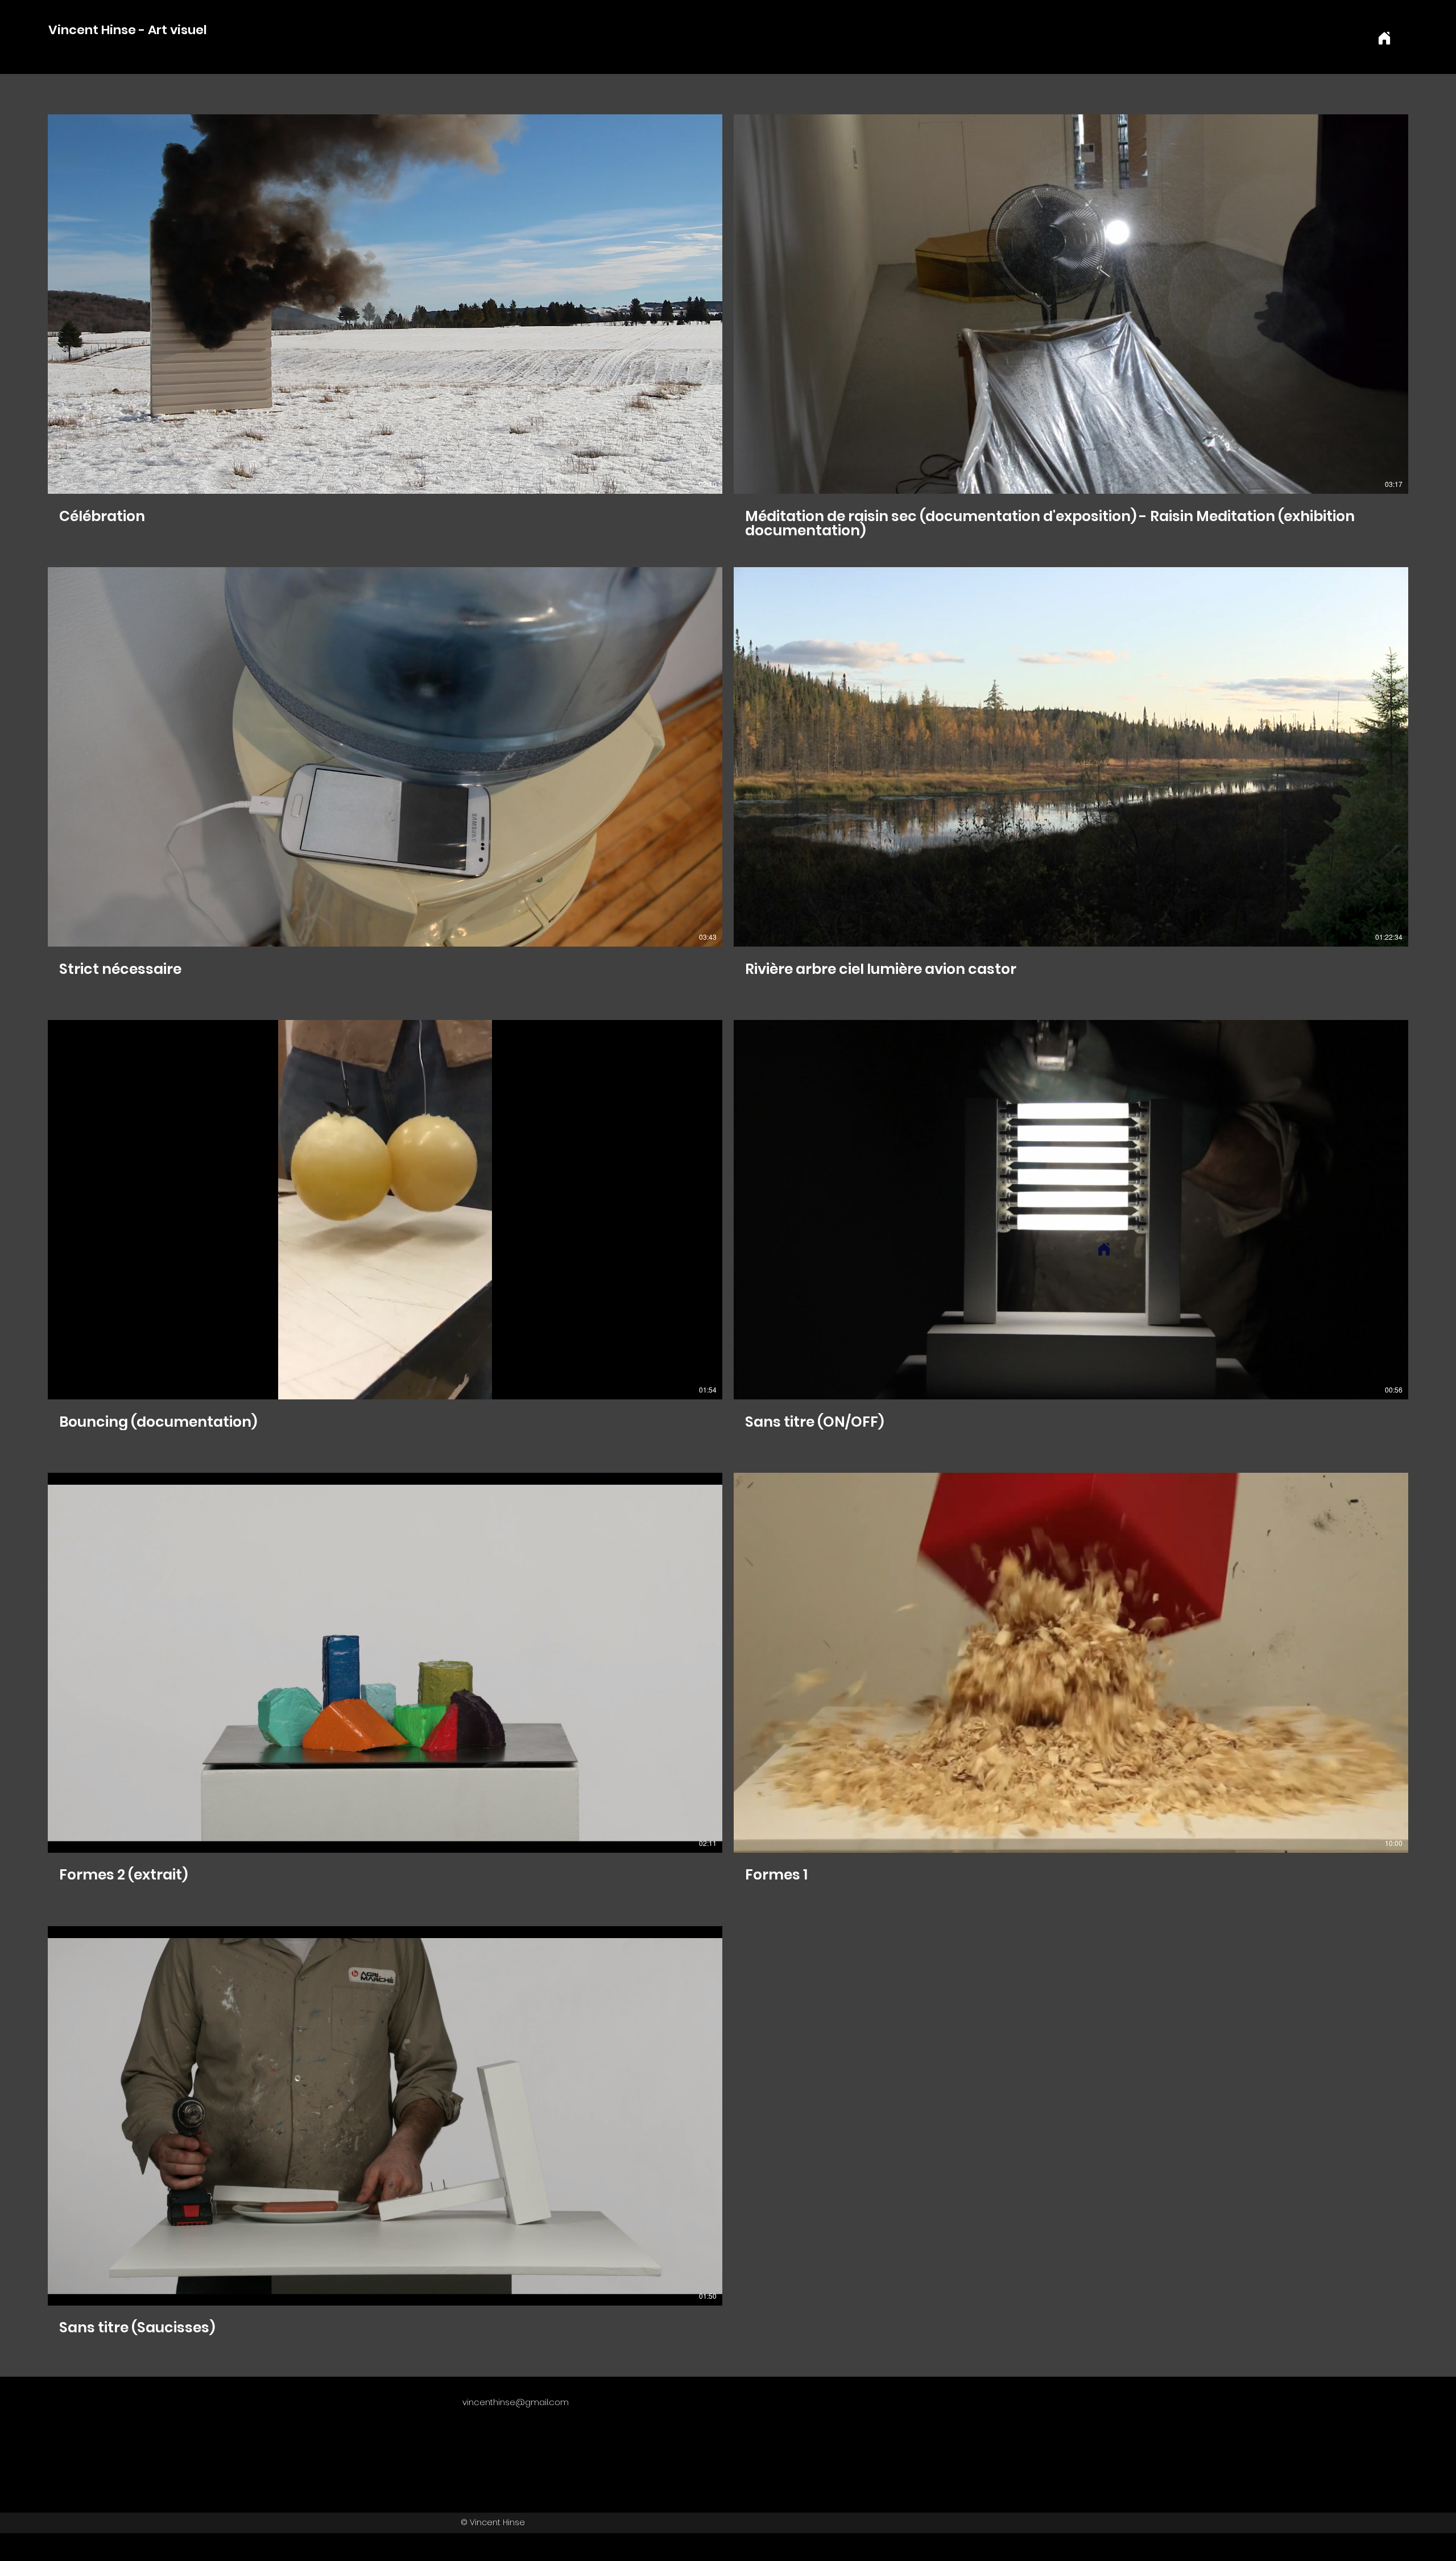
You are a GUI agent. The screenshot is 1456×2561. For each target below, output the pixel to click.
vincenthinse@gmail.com (516, 2402)
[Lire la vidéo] (385, 304)
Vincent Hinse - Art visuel (126, 30)
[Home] (1384, 38)
